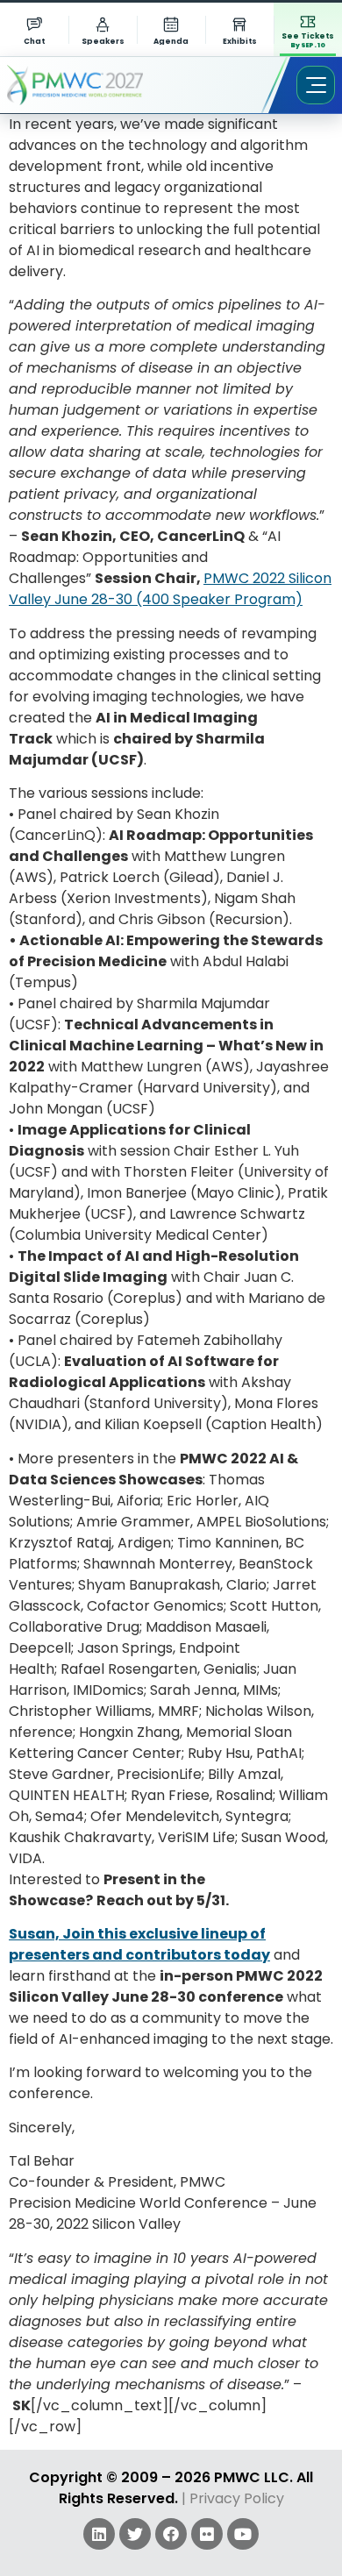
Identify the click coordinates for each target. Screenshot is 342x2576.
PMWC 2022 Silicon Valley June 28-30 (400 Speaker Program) (170, 589)
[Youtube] (243, 2534)
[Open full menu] (316, 85)
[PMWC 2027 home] (100, 85)
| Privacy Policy (233, 2498)
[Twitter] (135, 2534)
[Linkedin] (99, 2534)
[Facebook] (171, 2534)
